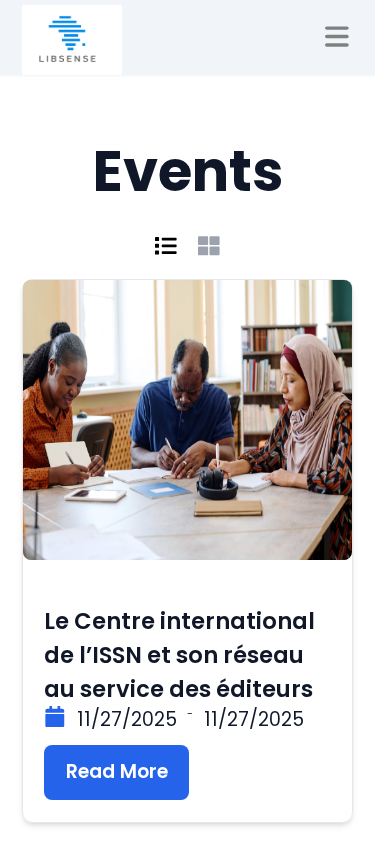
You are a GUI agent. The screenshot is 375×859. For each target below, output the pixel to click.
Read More (117, 771)
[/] (72, 40)
